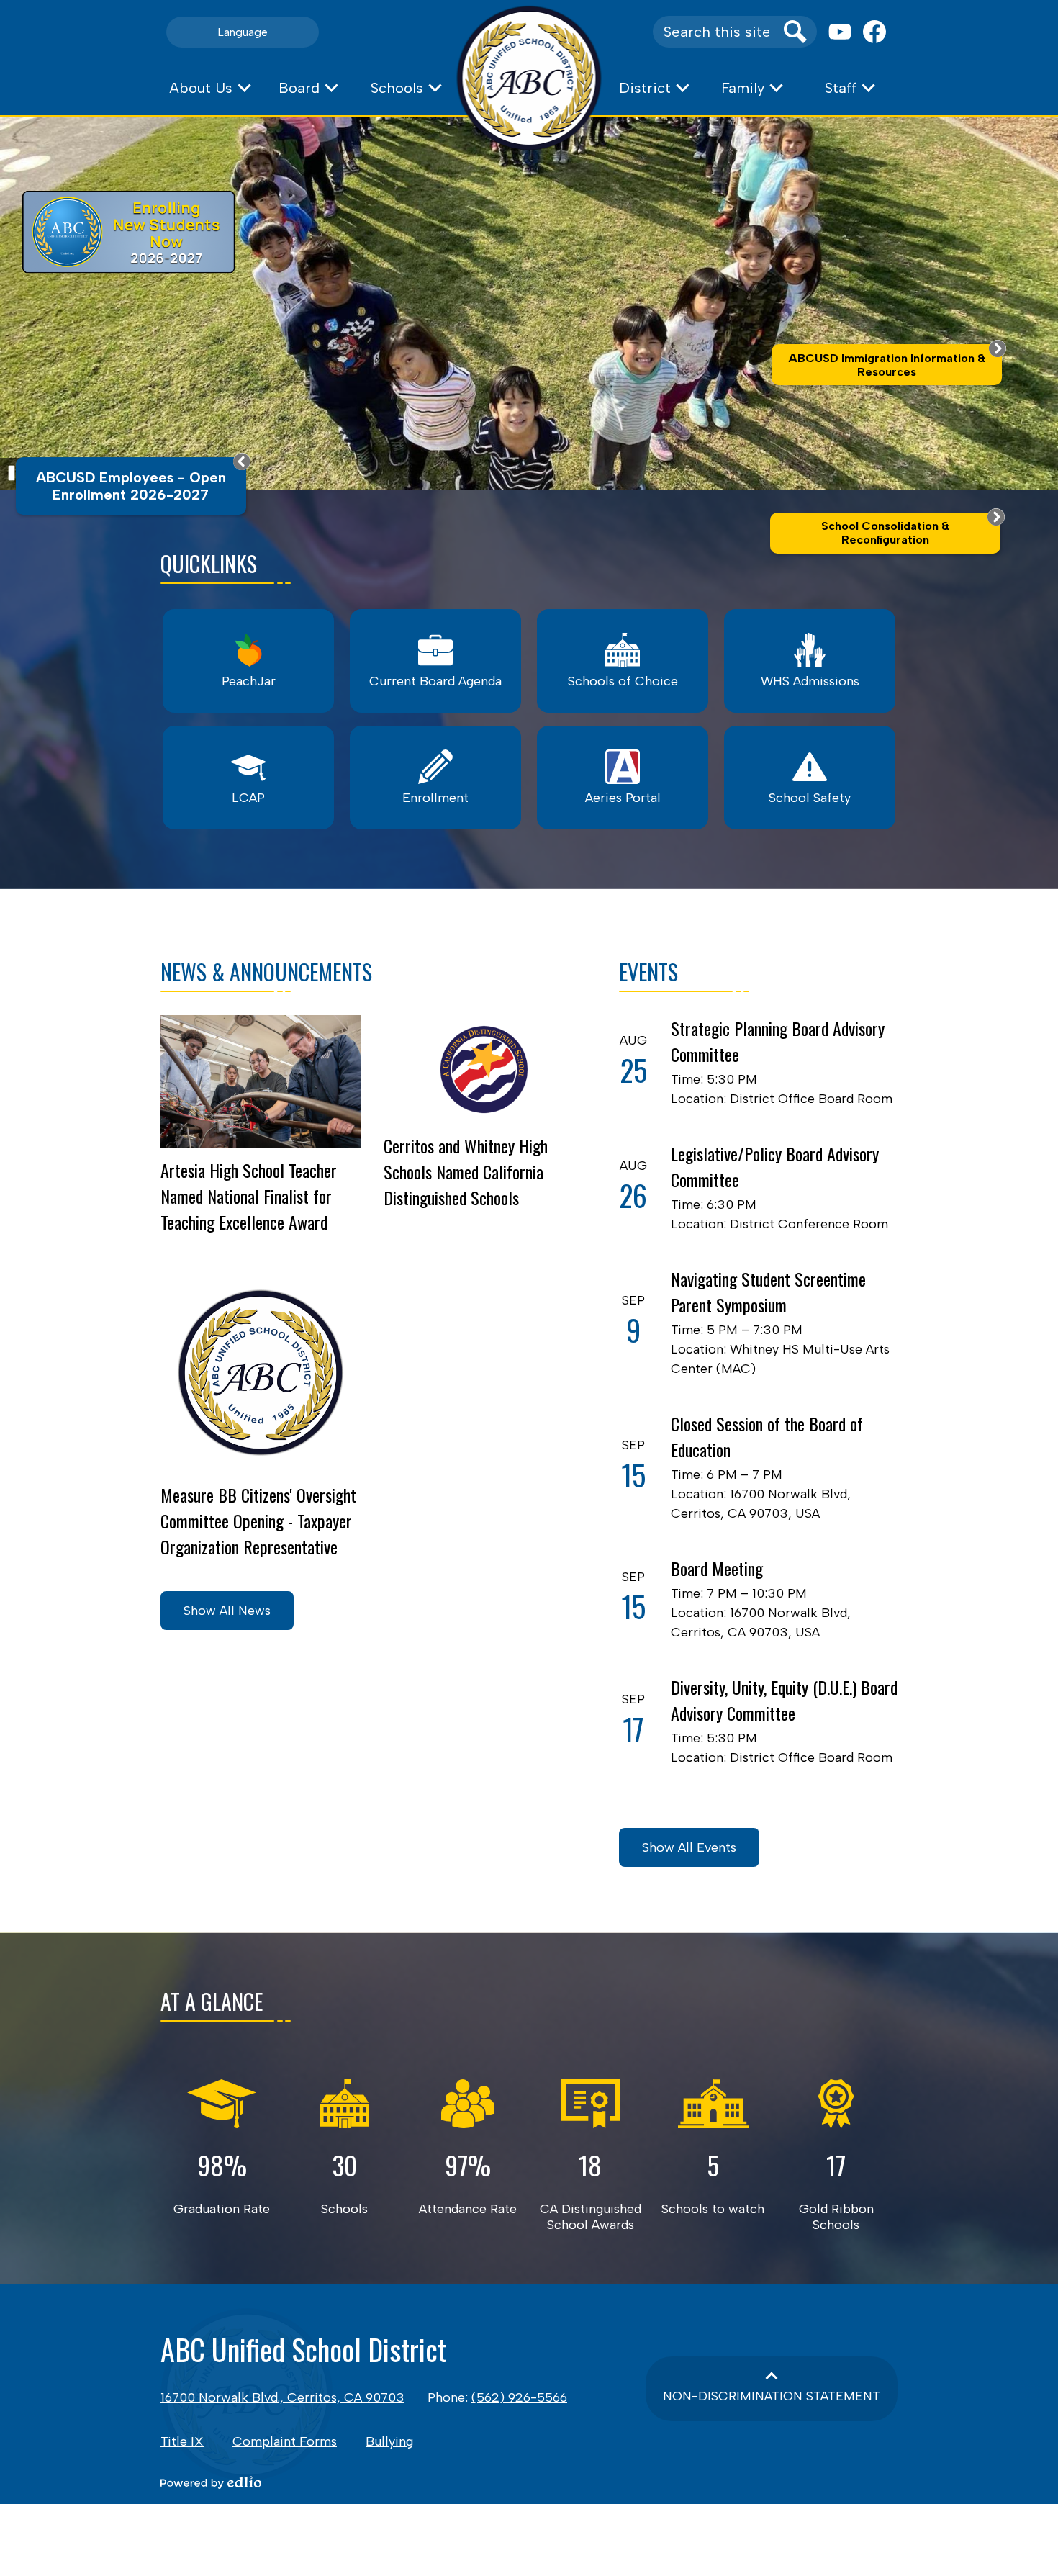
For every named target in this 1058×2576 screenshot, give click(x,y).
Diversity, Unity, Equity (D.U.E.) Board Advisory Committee (784, 1700)
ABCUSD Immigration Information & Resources (887, 365)
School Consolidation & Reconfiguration (885, 533)
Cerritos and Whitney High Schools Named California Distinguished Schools (466, 1171)
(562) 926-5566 (519, 2397)
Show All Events (689, 1847)
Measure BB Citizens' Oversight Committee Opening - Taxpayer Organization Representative (258, 1521)
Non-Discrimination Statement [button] (772, 2396)
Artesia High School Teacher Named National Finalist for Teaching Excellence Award (249, 1196)
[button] (209, 88)
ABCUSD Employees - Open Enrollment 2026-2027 (131, 486)
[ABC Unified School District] (529, 78)
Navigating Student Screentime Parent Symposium (768, 1292)
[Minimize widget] (242, 461)
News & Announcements (266, 972)
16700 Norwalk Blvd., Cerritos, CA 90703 (282, 2397)
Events (648, 972)
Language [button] (243, 32)
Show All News (227, 1611)
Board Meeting (717, 1568)
